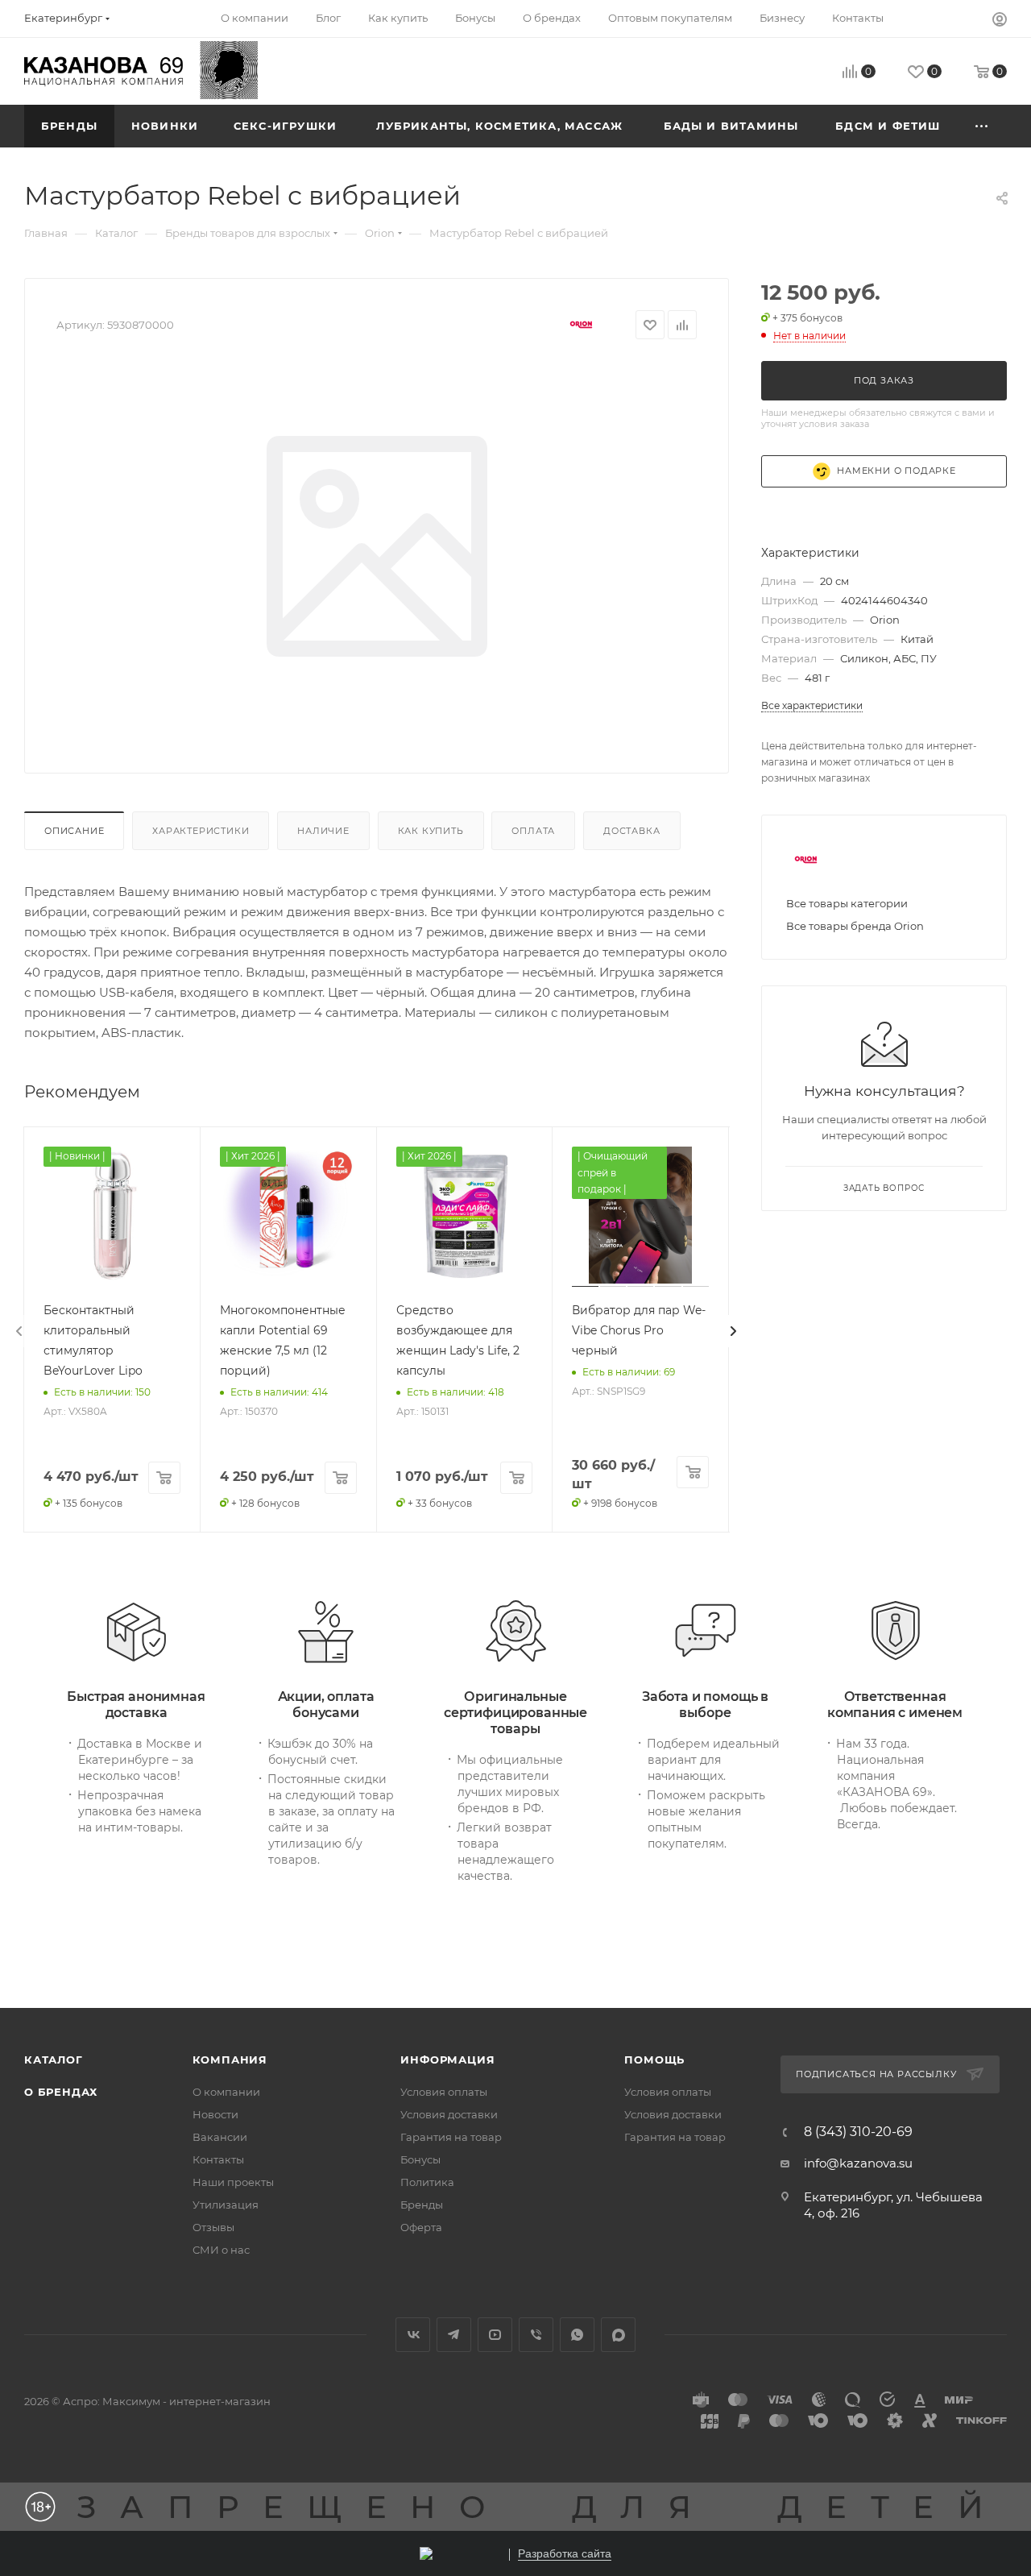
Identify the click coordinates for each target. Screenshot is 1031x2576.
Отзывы (213, 2227)
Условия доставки (449, 2114)
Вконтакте (413, 2335)
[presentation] (19, 1331)
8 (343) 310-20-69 (858, 2132)
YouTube (495, 2335)
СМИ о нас (221, 2250)
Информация (447, 2060)
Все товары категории (847, 903)
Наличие (323, 831)
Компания (230, 2060)
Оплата (533, 831)
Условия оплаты (444, 2092)
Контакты (218, 2159)
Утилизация (226, 2205)
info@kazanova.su (858, 2163)
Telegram (454, 2335)
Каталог (54, 2060)
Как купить (431, 831)
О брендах (61, 2092)
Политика (427, 2182)
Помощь (654, 2060)
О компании (226, 2092)
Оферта (421, 2227)
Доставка (631, 831)
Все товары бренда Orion (855, 926)
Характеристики (201, 831)
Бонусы (420, 2159)
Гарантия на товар (451, 2137)
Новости (215, 2114)
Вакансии (220, 2137)
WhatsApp (577, 2335)
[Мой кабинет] (1000, 21)
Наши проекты (233, 2182)
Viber (536, 2335)
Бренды (422, 2205)
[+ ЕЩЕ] (983, 126)
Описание (74, 831)
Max (618, 2335)
